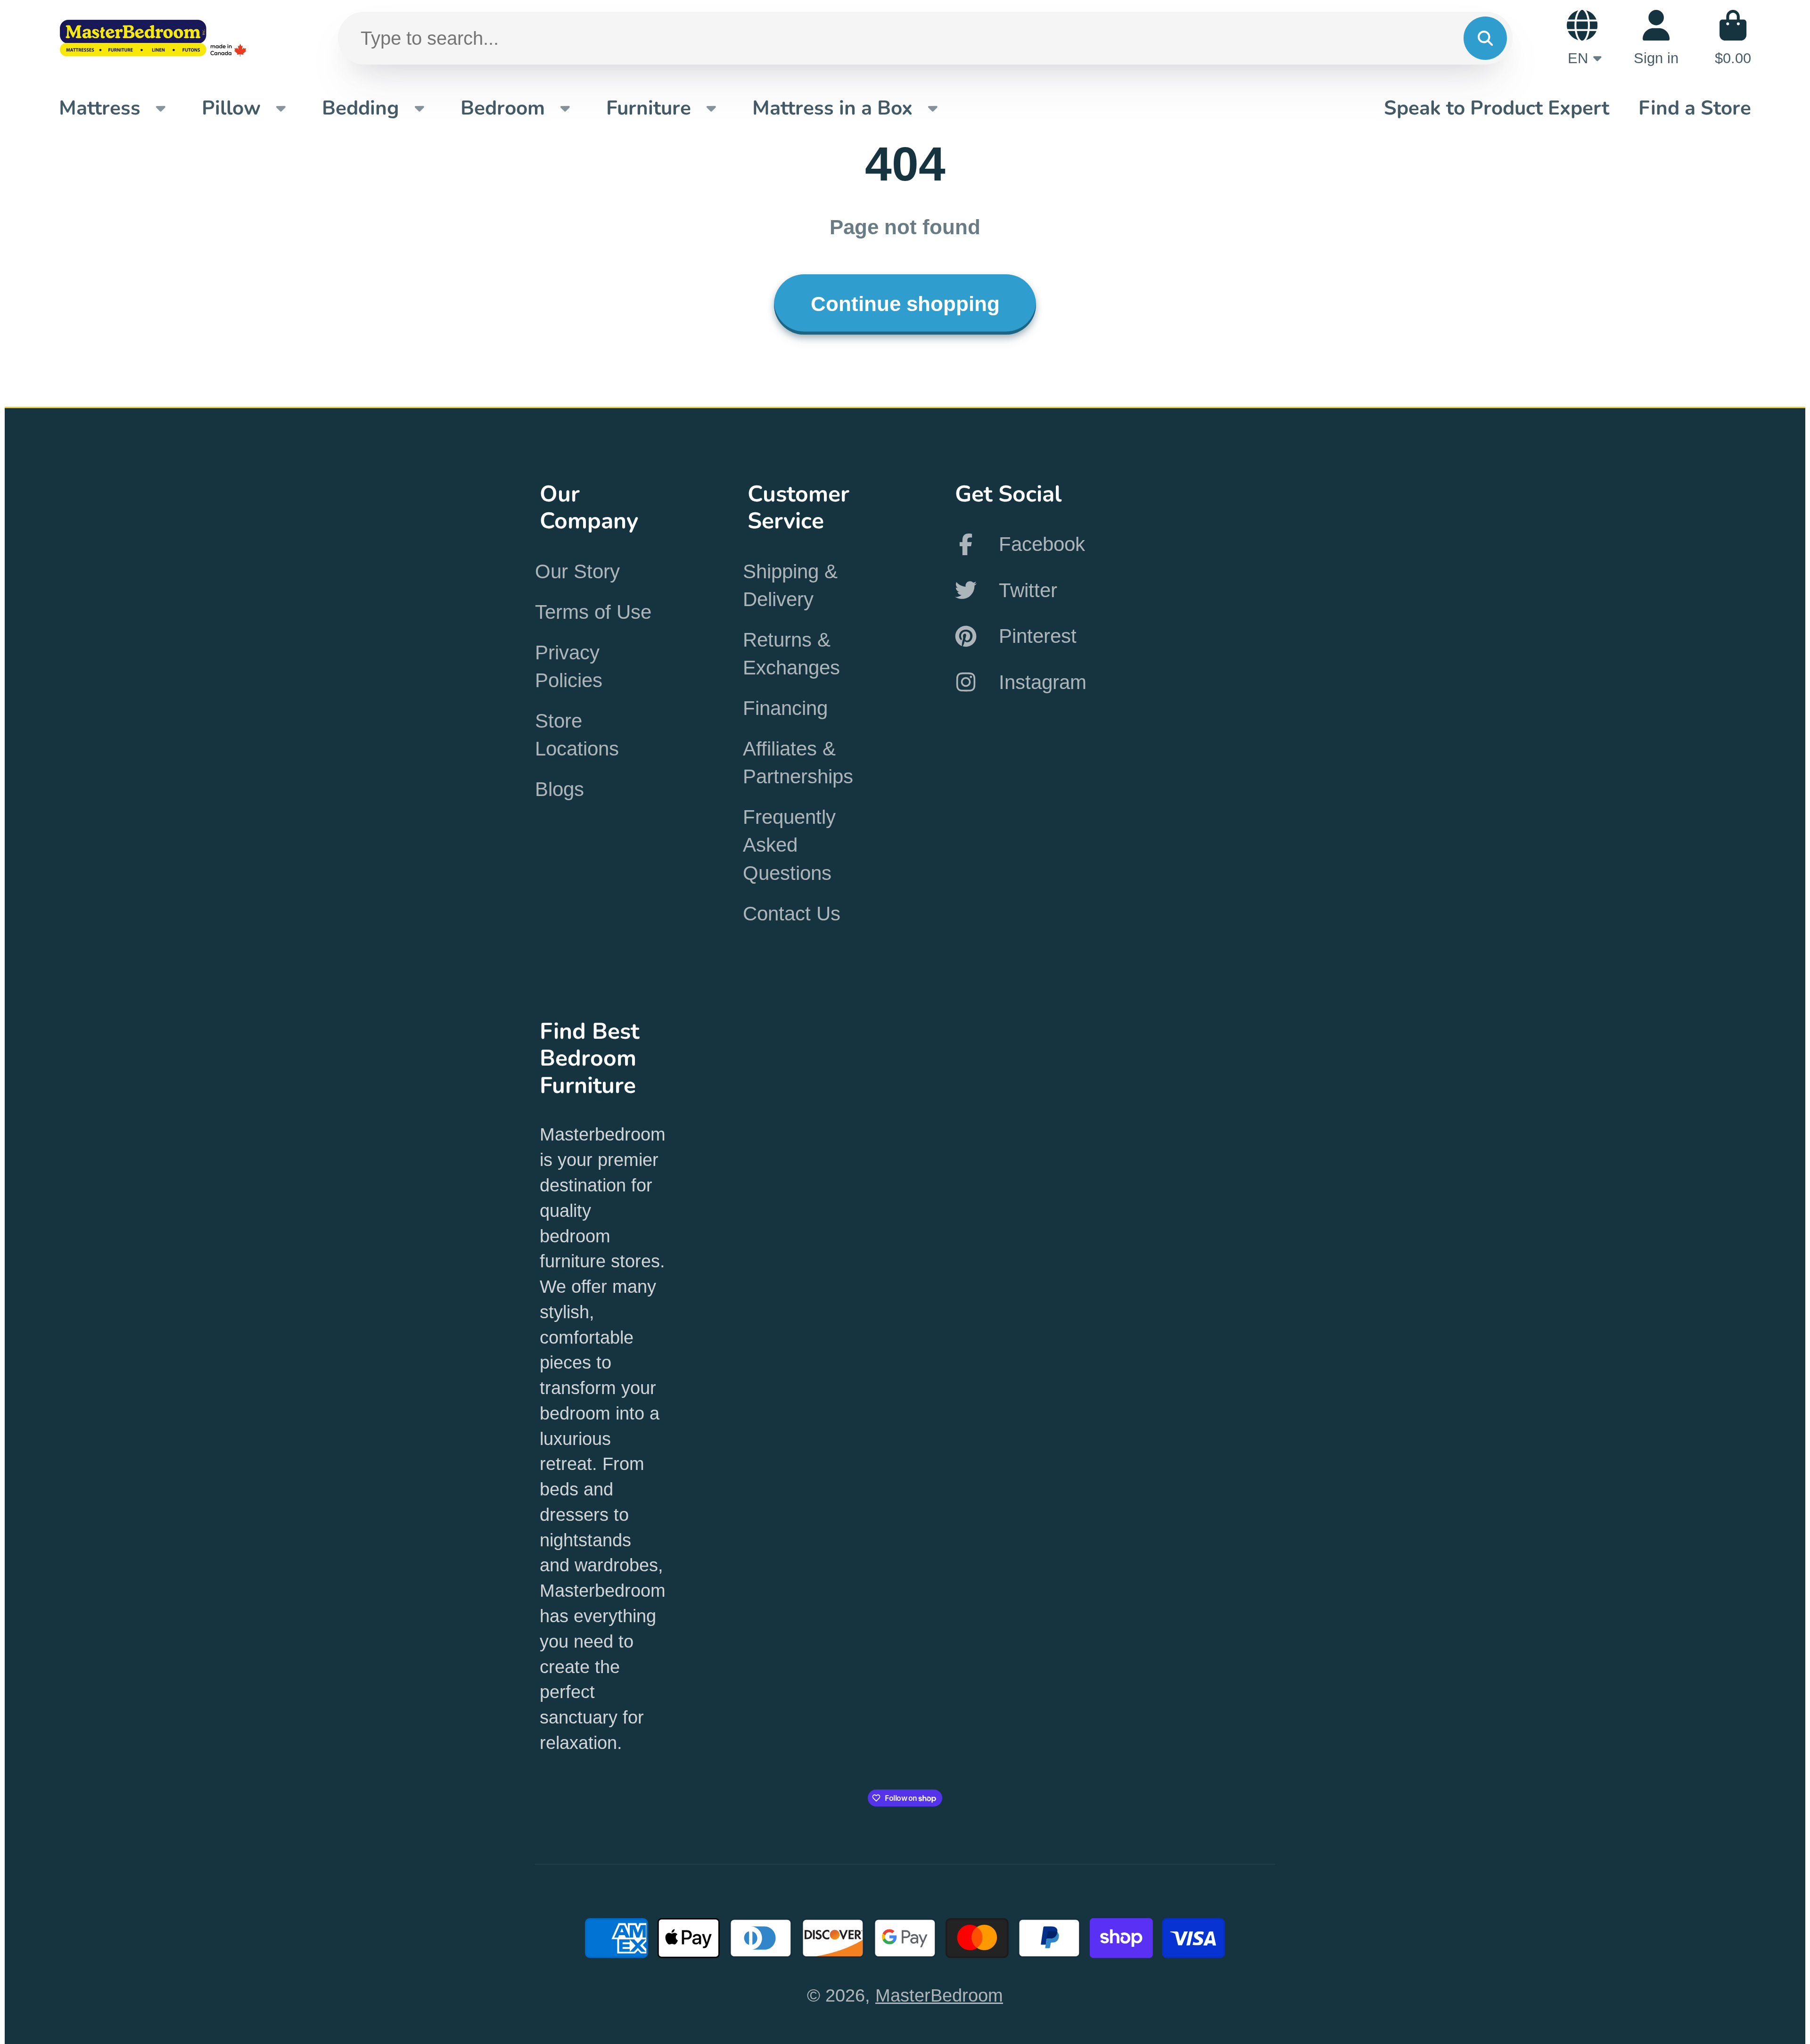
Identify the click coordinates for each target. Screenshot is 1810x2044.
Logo (153, 38)
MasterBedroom (939, 1995)
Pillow (231, 108)
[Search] (1485, 38)
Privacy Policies (569, 666)
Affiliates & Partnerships (798, 763)
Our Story (577, 571)
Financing (785, 708)
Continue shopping (905, 304)
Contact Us (792, 914)
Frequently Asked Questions (789, 845)
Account (1656, 38)
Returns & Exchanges (791, 654)
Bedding (361, 108)
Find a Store (1695, 108)
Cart (1733, 38)
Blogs (559, 789)
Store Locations (577, 735)
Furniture (649, 108)
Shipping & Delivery (790, 585)
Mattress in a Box (832, 108)
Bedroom (503, 108)
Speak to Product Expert (1497, 108)
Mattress (100, 108)
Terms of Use (593, 612)
